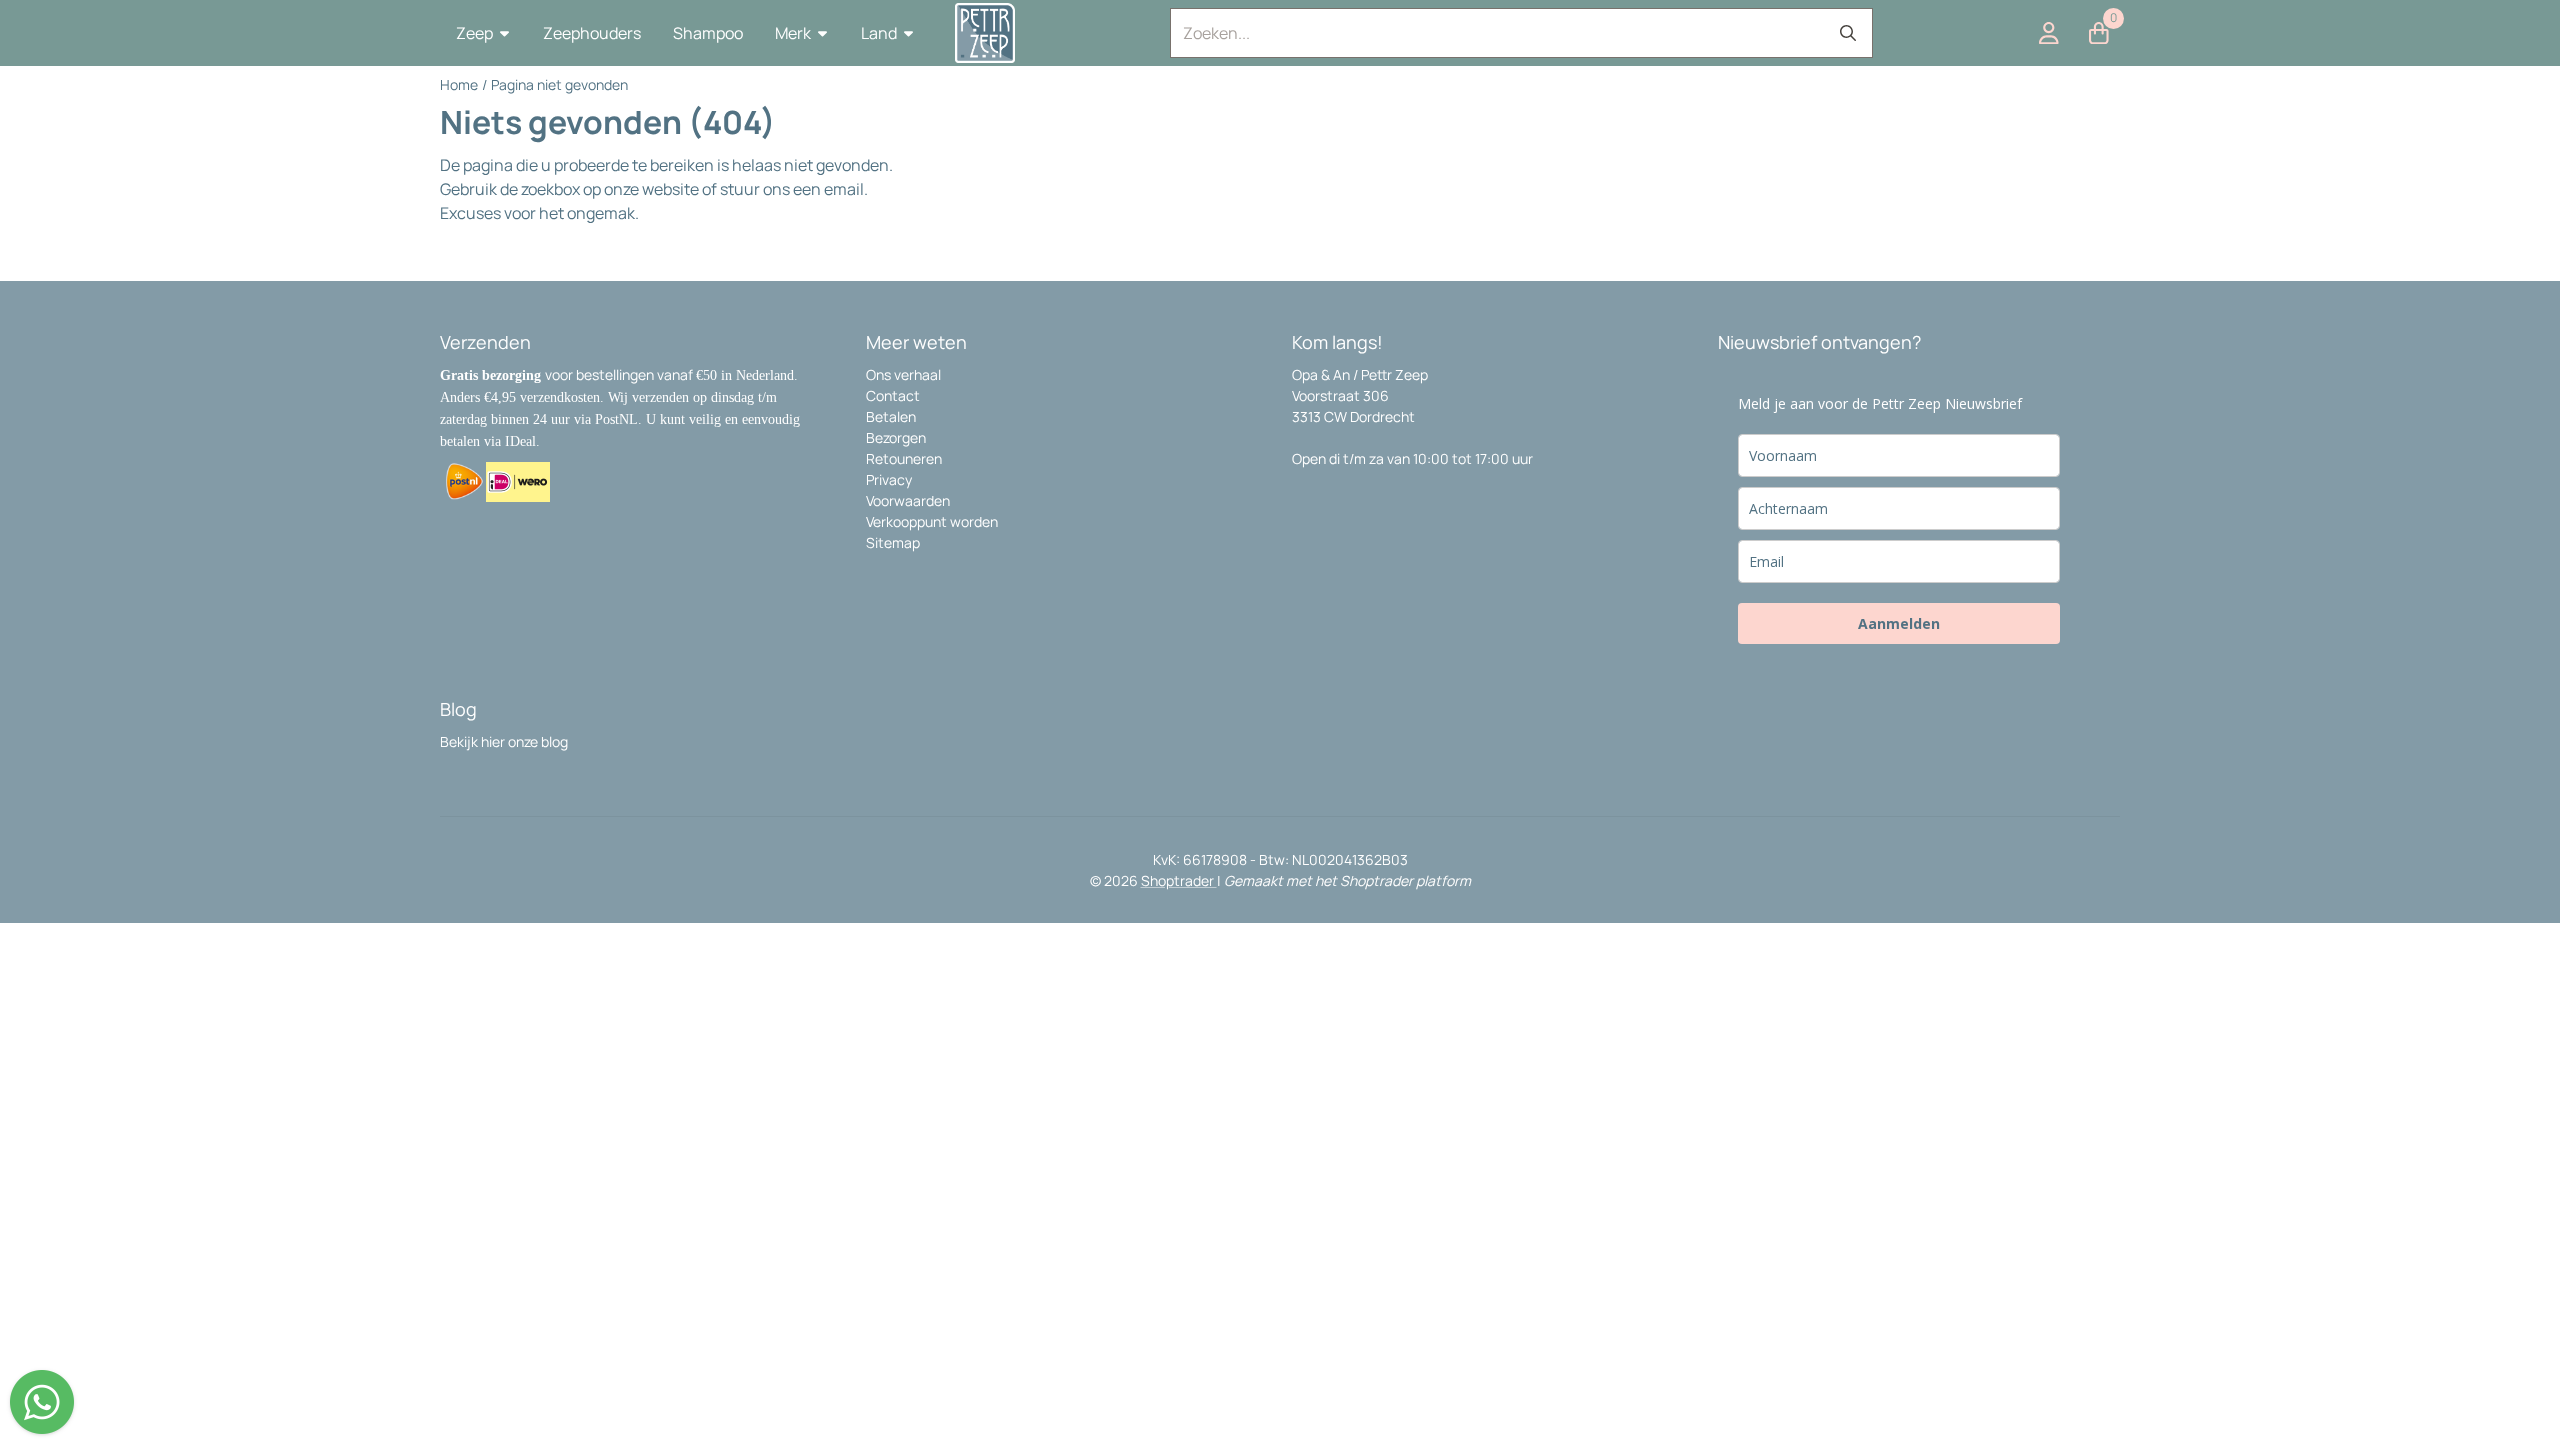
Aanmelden (1899, 623)
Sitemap (893, 542)
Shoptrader (1179, 880)
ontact (898, 395)
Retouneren (904, 458)
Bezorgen (896, 437)
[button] (483, 33)
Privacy (889, 479)
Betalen (891, 416)
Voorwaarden (908, 500)
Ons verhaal (903, 374)
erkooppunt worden (935, 521)
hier (493, 741)
